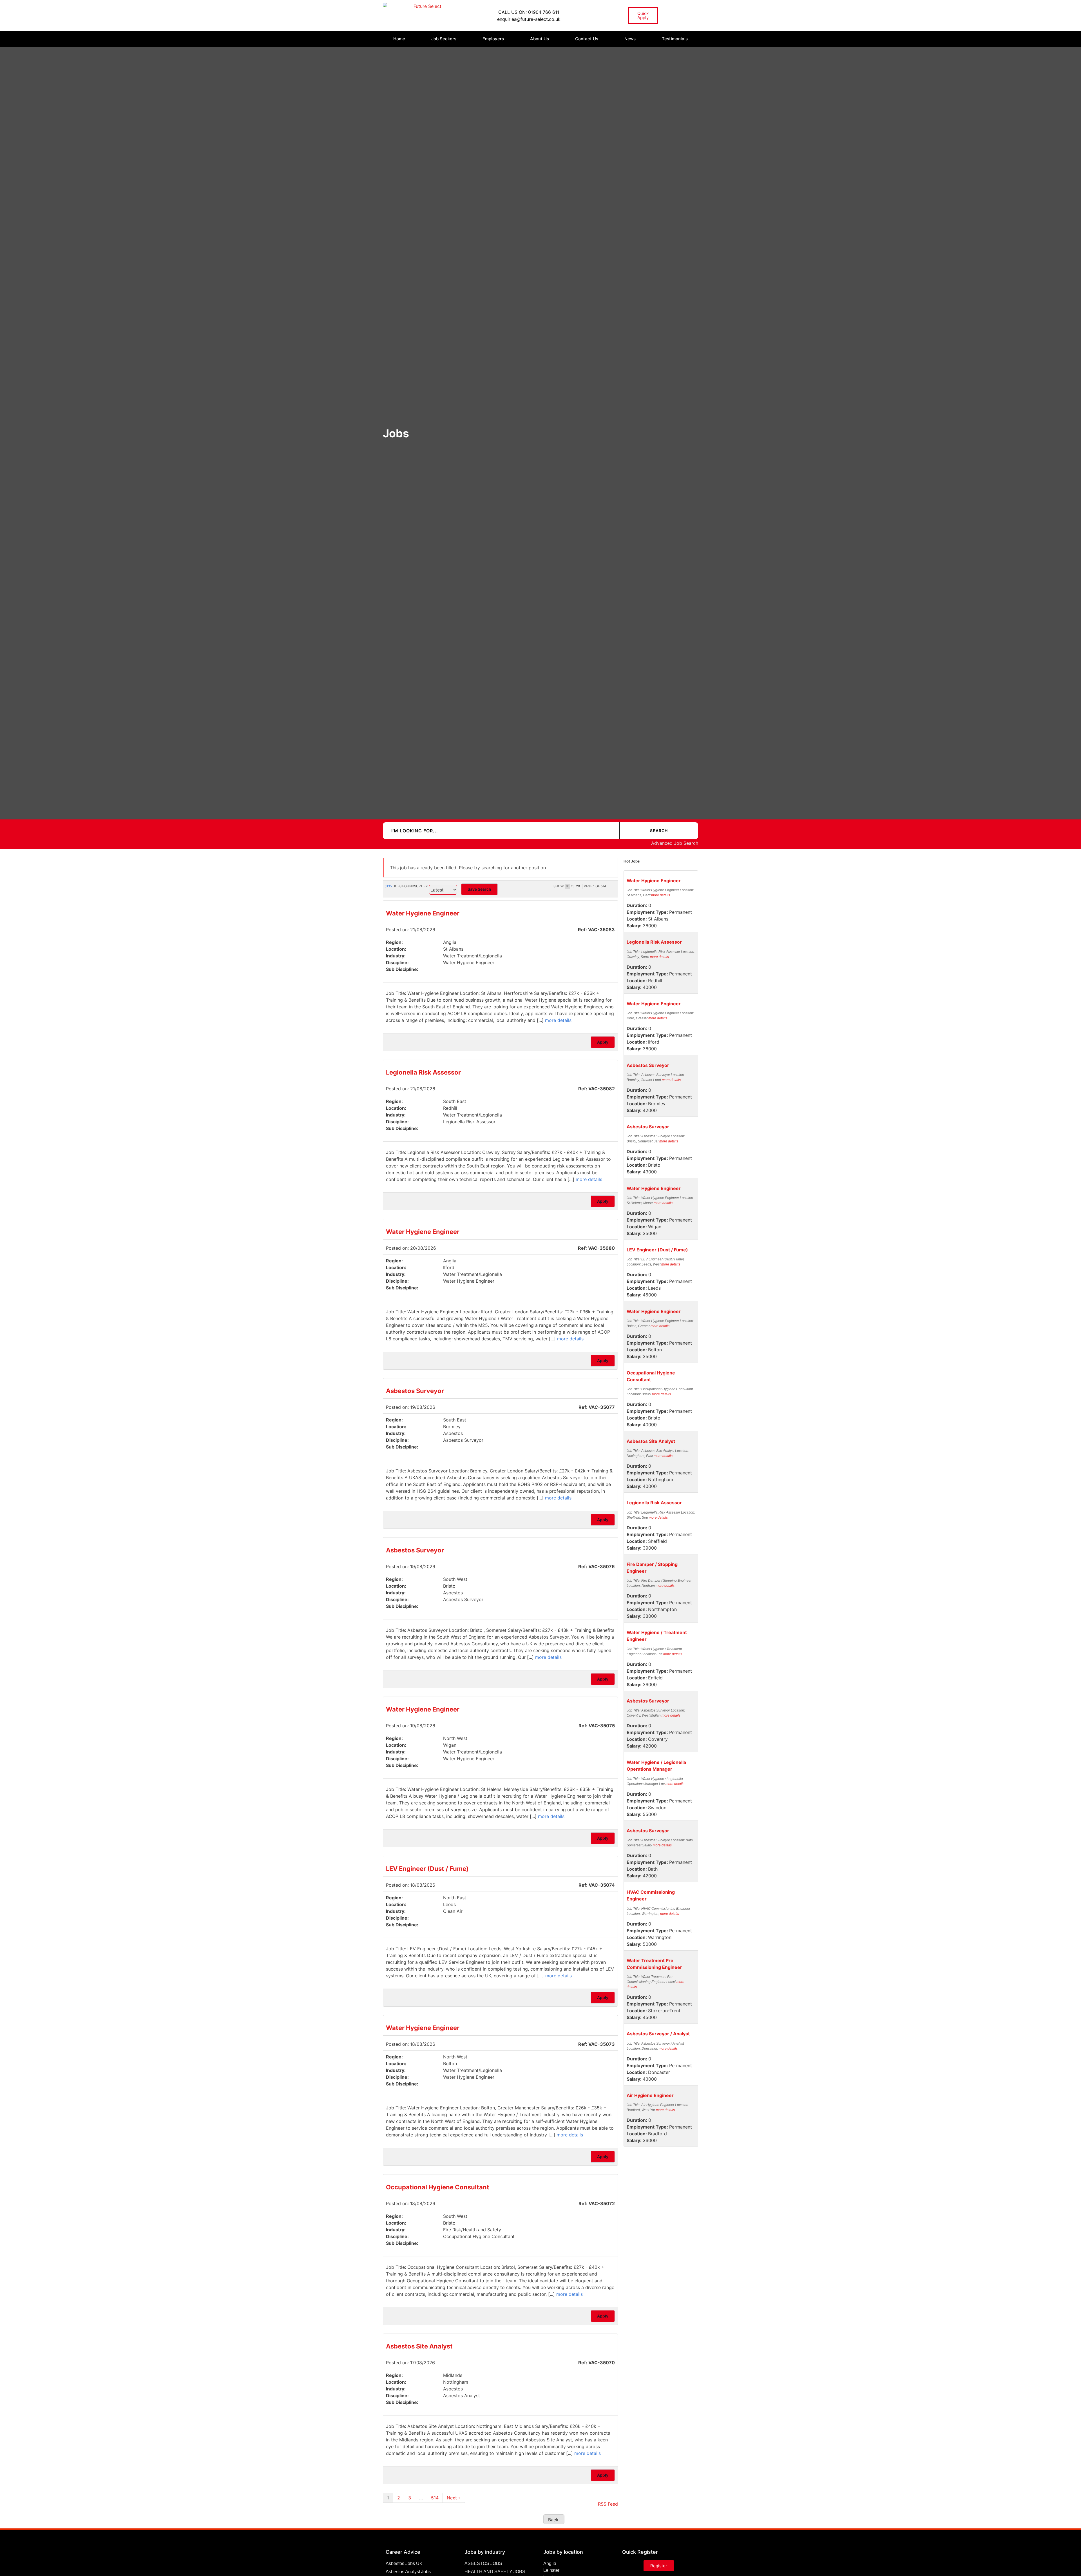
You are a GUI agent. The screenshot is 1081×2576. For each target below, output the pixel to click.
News (630, 39)
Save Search (479, 889)
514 (435, 2498)
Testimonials (675, 39)
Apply (603, 1042)
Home (399, 39)
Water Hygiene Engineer (423, 913)
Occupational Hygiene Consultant (438, 2187)
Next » (454, 2498)
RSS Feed (608, 2504)
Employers (493, 39)
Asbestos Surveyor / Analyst (658, 2034)
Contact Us (587, 39)
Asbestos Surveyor (415, 1391)
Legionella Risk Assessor (423, 1072)
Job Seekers (444, 39)
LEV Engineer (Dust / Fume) (427, 1869)
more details (558, 1020)
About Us (540, 39)
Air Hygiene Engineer (650, 2095)
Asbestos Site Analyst (419, 2346)
